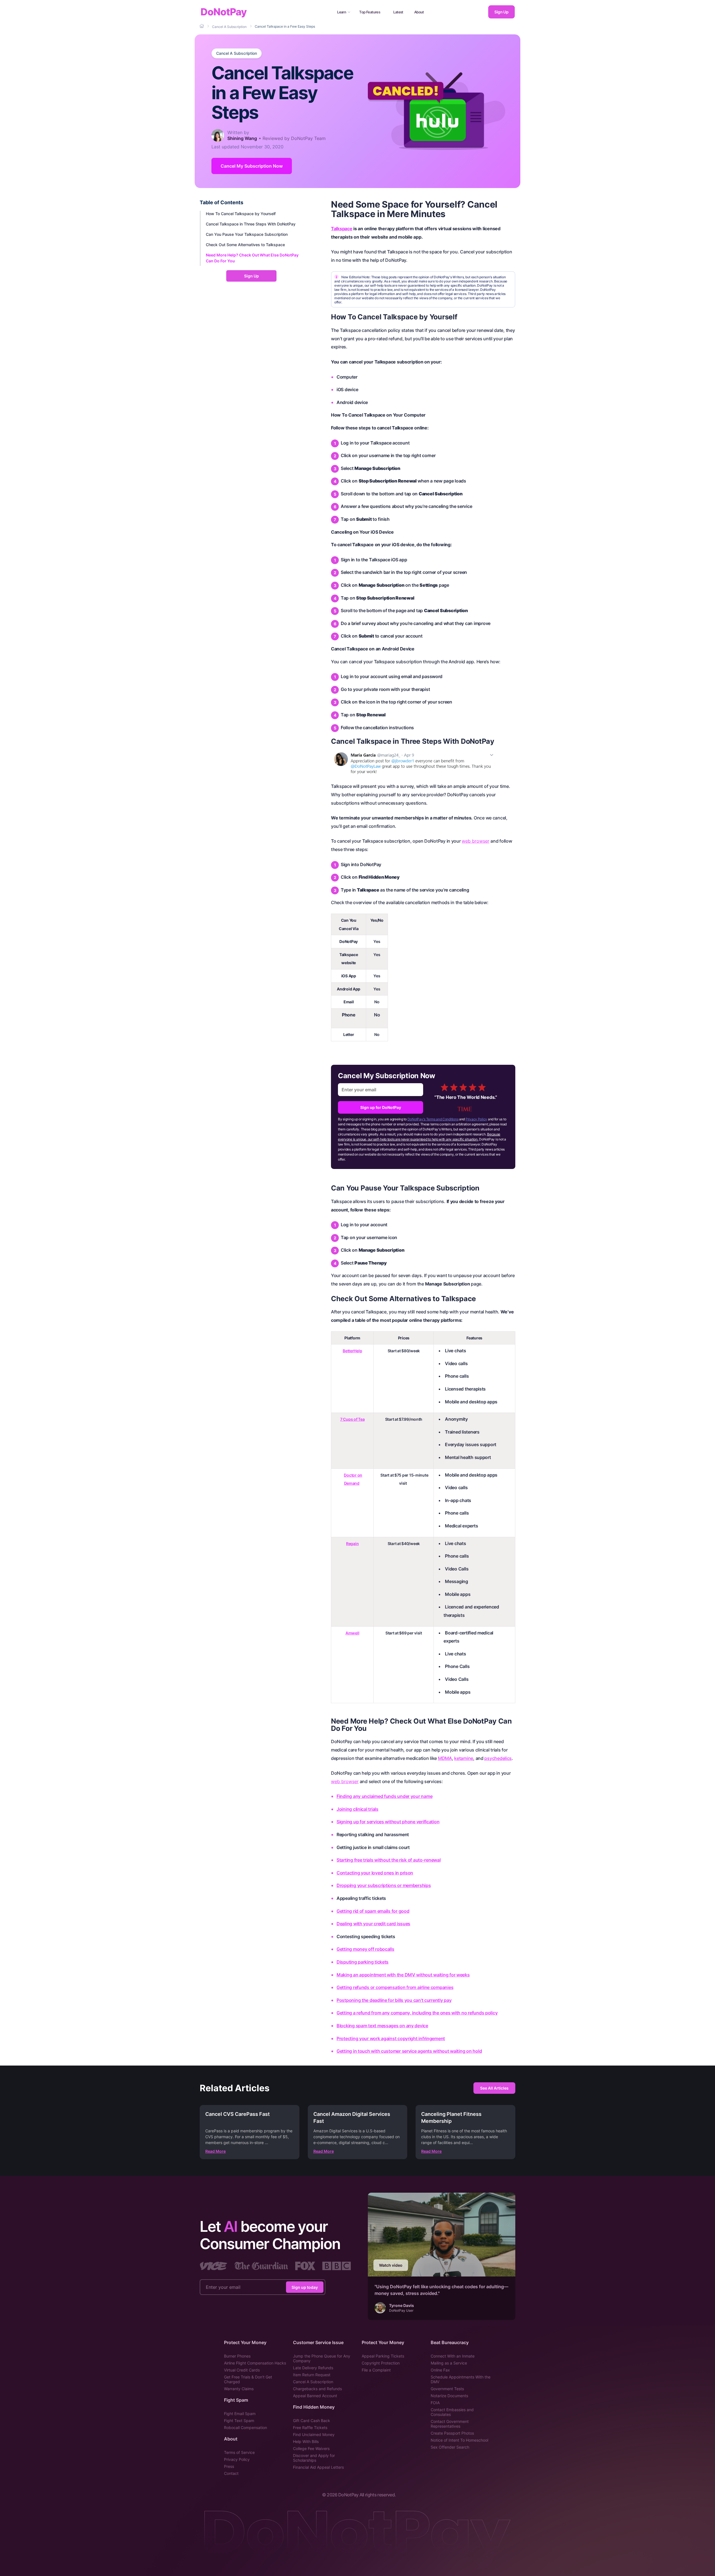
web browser (476, 841)
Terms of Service (239, 2452)
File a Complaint (376, 2370)
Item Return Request (312, 2375)
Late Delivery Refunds (313, 2368)
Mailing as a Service (449, 2363)
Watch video (391, 2265)
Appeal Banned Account (315, 2396)
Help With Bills (306, 2441)
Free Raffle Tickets (310, 2428)
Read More (215, 2151)
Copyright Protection (381, 2363)
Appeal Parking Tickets (383, 2356)
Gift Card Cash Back (312, 2421)
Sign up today (305, 2287)
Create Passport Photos (452, 2433)
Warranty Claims (239, 2389)
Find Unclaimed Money (314, 2434)
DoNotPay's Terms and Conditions (433, 1119)
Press (229, 2466)
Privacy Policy (476, 1119)
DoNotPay (224, 12)
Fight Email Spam (240, 2414)
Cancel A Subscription (237, 53)
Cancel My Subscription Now (252, 166)
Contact (231, 2473)
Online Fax (440, 2370)
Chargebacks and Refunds (317, 2389)
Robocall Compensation (246, 2428)
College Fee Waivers (311, 2448)
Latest (398, 12)
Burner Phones (237, 2356)
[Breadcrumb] (202, 26)
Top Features (370, 12)
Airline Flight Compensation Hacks (255, 2363)
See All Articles (494, 2088)
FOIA (435, 2403)
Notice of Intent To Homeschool (459, 2440)
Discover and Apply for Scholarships (314, 2458)
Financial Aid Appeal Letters (318, 2467)
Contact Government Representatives (450, 2424)
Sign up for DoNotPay (381, 1107)
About (419, 12)
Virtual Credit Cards (242, 2370)
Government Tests (447, 2389)
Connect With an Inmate (453, 2356)
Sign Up (501, 12)
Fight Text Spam (239, 2421)
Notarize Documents (449, 2396)
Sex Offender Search (450, 2447)
